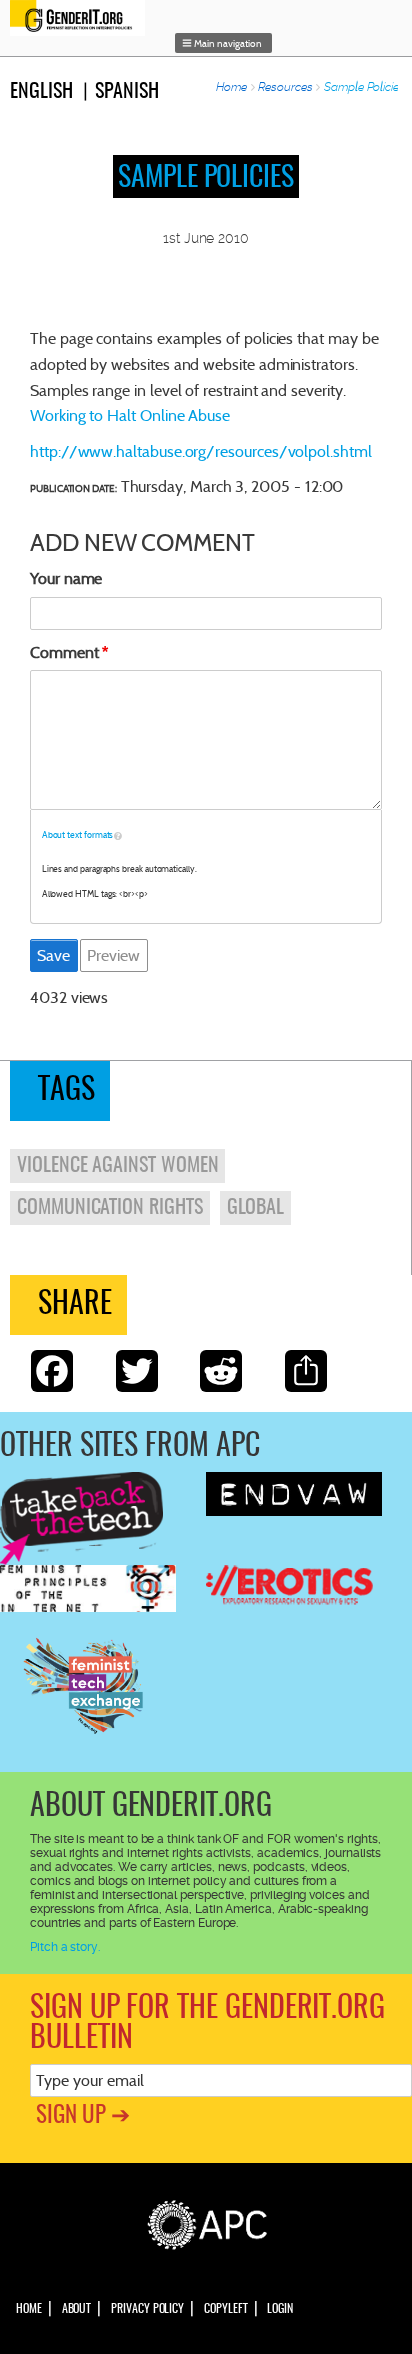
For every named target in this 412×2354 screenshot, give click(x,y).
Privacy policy (147, 2309)
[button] (224, 43)
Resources (285, 87)
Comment (64, 652)
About (77, 2309)
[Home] (82, 18)
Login (280, 2309)
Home (231, 87)
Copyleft (225, 2309)
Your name (66, 578)
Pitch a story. (65, 1947)
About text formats (78, 835)
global (256, 1208)
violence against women (117, 1166)
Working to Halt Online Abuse (130, 415)
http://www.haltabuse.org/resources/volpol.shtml (201, 451)
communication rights (110, 1208)
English (41, 92)
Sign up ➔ (83, 2116)
